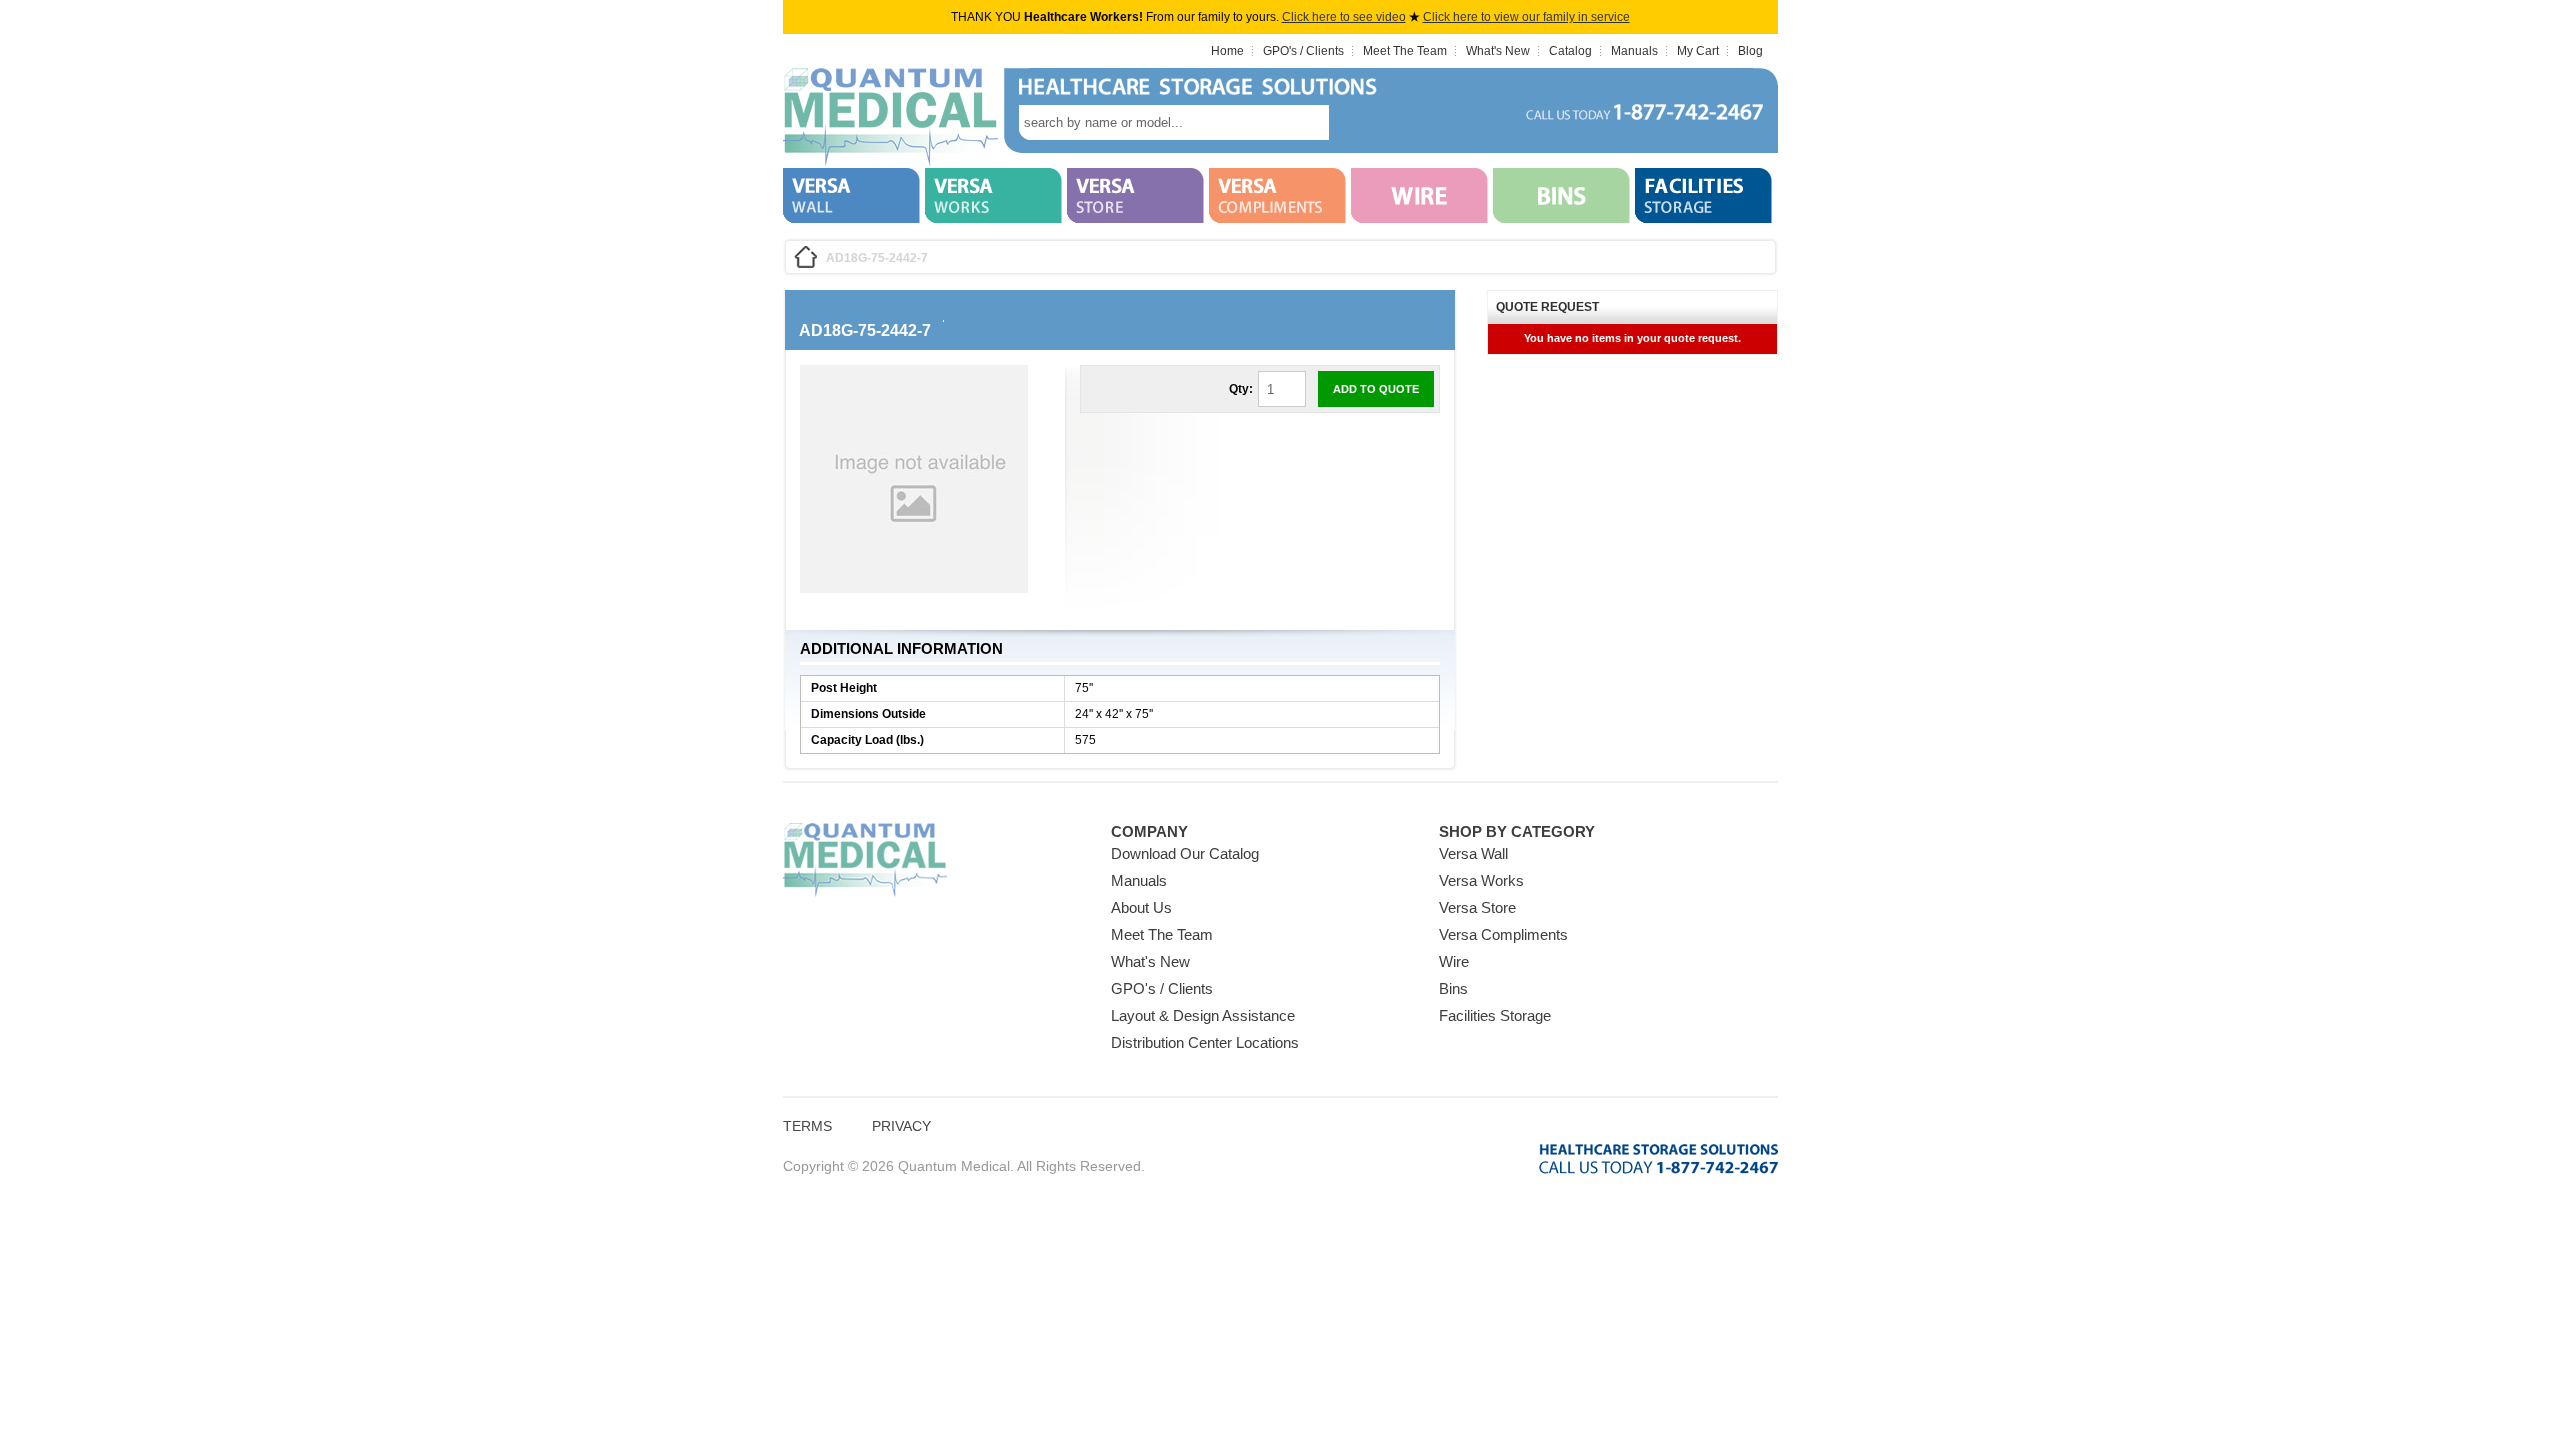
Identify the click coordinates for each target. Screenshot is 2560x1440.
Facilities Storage (1495, 1015)
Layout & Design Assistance (1203, 1015)
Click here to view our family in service (1526, 17)
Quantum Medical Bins (890, 118)
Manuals (1634, 51)
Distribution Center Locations (1205, 1042)
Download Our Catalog (1185, 853)
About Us (1141, 907)
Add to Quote (1376, 389)
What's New (1498, 51)
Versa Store (1477, 907)
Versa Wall (1473, 853)
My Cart (1698, 51)
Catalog (1570, 51)
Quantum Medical (865, 860)
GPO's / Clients (1303, 51)
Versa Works (1481, 880)
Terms (807, 1126)
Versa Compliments (1503, 934)
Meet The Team (1405, 51)
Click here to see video (1344, 17)
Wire (1454, 961)
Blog (1750, 51)
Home (1227, 51)
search (1359, 122)
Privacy (901, 1126)
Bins (1453, 988)
